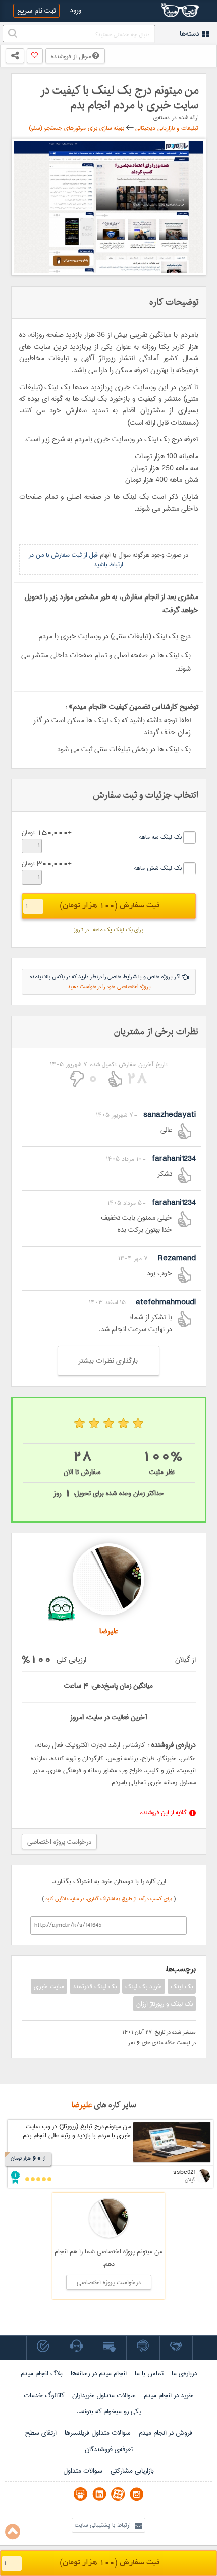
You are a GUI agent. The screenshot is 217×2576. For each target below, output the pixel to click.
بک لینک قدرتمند (95, 1986)
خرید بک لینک (144, 1986)
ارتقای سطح (41, 2433)
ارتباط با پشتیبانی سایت (103, 2525)
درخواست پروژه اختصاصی (59, 1842)
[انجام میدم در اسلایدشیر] (80, 2494)
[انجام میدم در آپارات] (118, 2494)
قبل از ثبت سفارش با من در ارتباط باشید (76, 559)
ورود (75, 10)
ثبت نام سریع (36, 11)
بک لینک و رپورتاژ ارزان (165, 2004)
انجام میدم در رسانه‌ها (99, 2373)
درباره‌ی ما (184, 2373)
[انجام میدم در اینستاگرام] (137, 2494)
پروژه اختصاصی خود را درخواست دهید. (108, 987)
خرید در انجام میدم (169, 2395)
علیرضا (82, 2105)
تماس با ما (149, 2373)
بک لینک (182, 1986)
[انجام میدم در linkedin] (99, 2494)
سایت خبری (49, 1986)
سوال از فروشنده (72, 56)
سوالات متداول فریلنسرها (98, 2433)
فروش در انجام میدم (166, 2433)
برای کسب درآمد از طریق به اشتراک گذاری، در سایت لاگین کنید (110, 1899)
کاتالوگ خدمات (44, 2395)
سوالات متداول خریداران (104, 2395)
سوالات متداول (83, 2471)
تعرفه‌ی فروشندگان (109, 2449)
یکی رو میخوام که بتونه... (109, 2411)
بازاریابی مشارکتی (132, 2471)
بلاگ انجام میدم (42, 2373)
